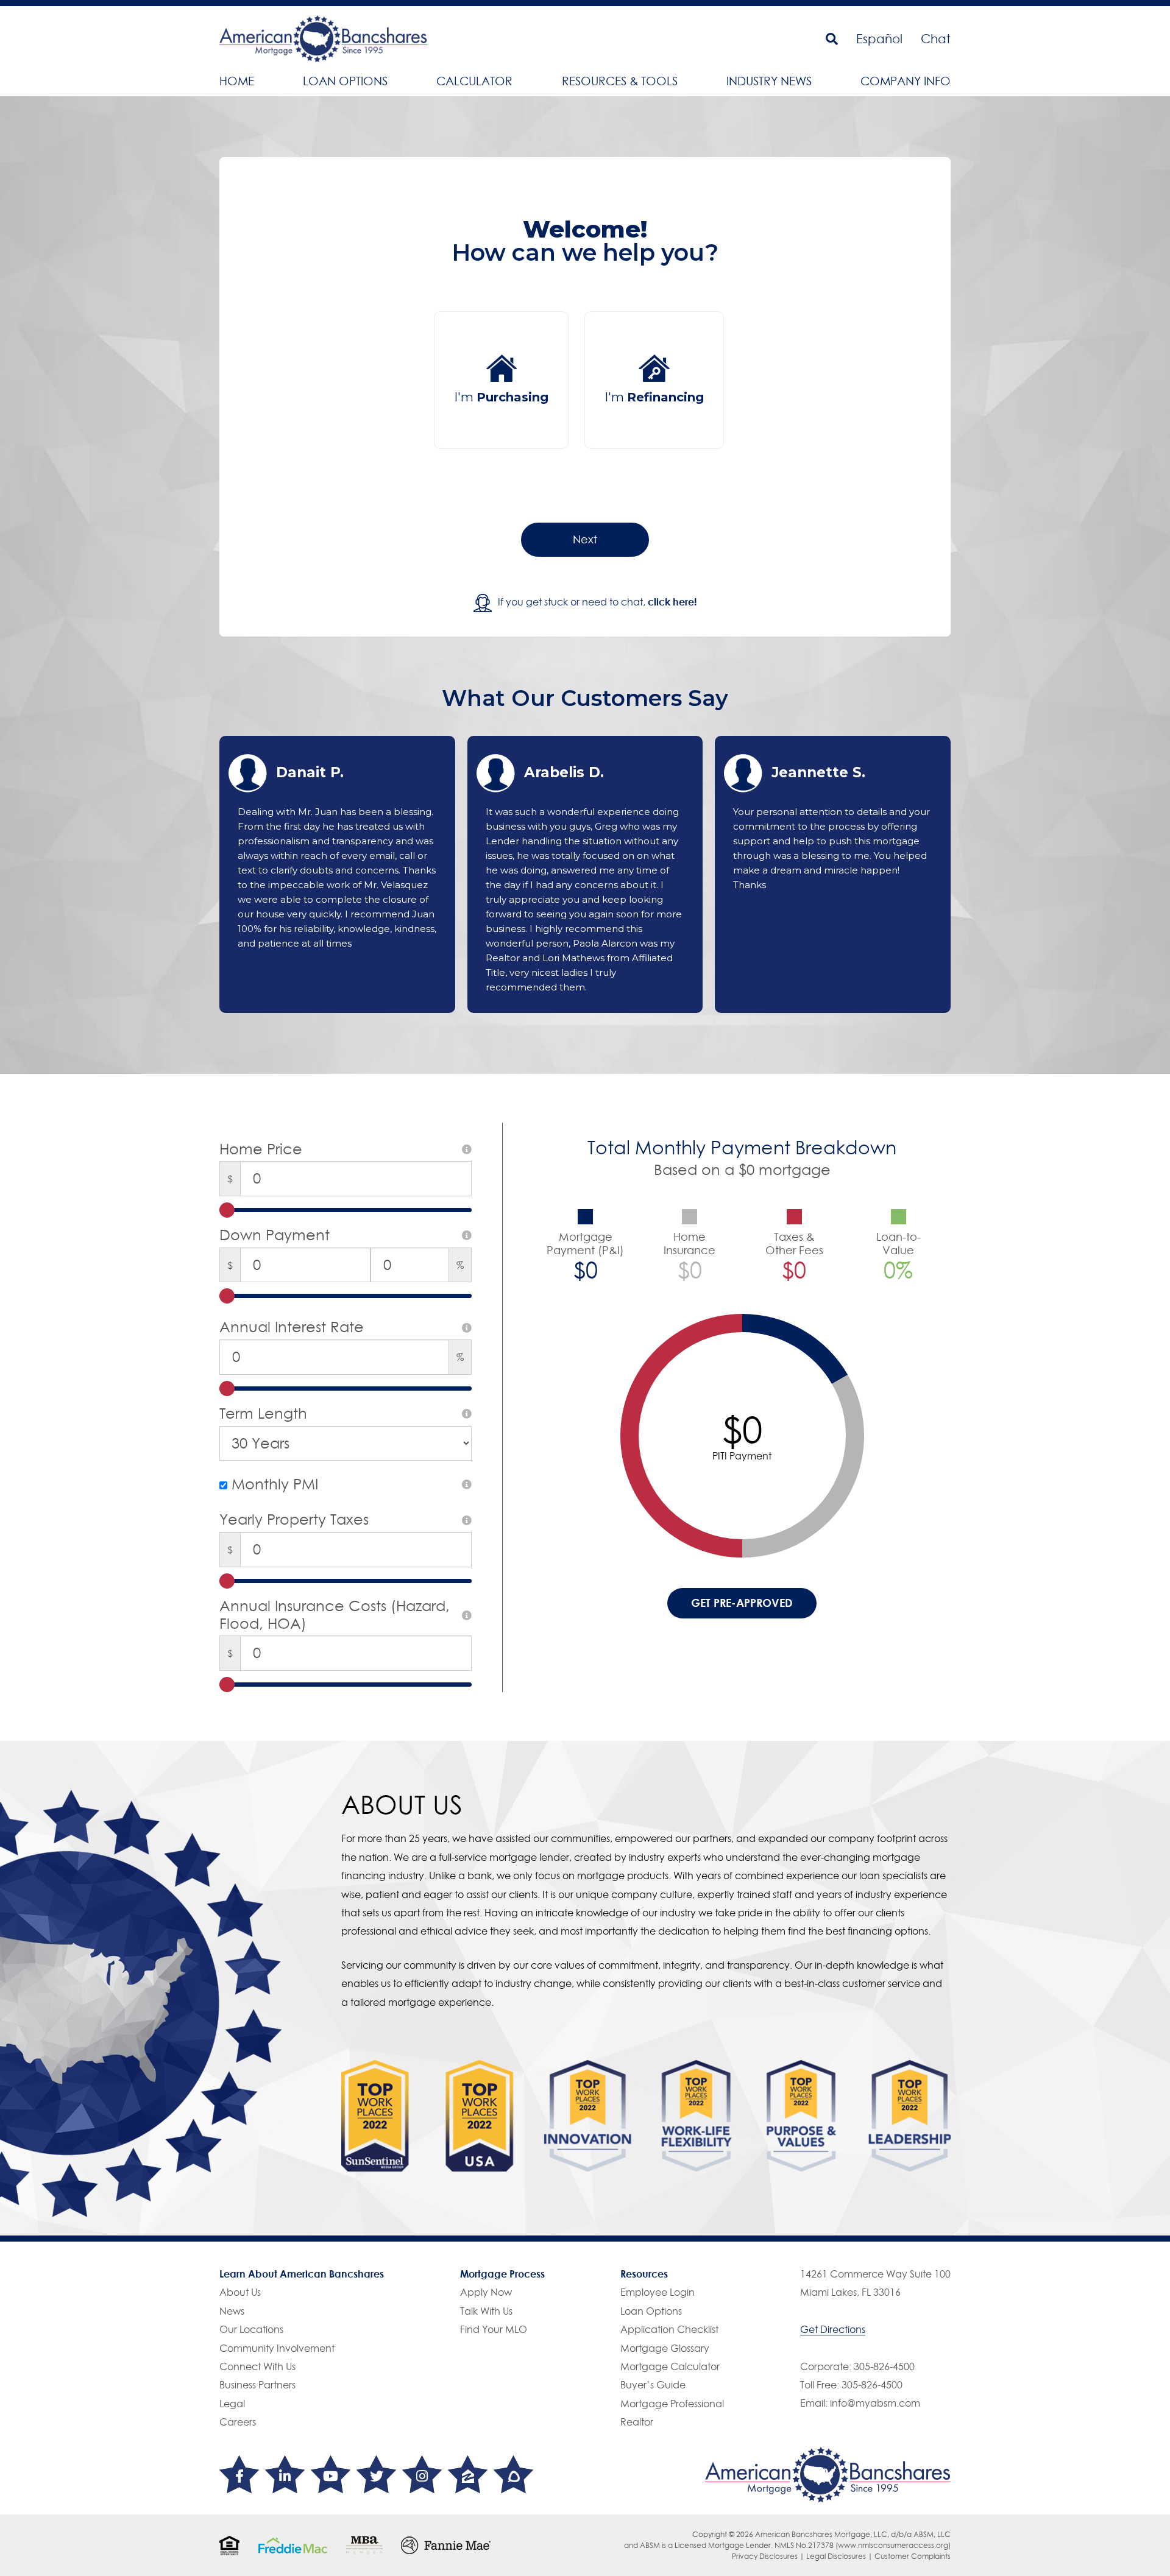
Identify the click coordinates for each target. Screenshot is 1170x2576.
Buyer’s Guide (653, 2385)
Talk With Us (486, 2311)
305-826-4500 (884, 2366)
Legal (232, 2404)
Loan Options (345, 81)
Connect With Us (257, 2366)
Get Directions (833, 2329)
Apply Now (486, 2292)
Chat (936, 39)
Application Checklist (669, 2329)
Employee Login (658, 2292)
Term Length (263, 1414)
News (232, 2311)
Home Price (261, 1149)
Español (879, 39)
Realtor (637, 2422)
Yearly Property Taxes (294, 1520)
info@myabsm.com (875, 2403)
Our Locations (251, 2329)
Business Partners (257, 2385)
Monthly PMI (273, 1484)
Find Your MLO (494, 2329)
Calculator (474, 81)
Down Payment (275, 1235)
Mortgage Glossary (665, 2348)
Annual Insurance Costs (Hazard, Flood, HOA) (335, 1615)
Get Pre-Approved (742, 1603)
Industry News (769, 81)
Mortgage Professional (672, 2404)
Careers (238, 2422)
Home (237, 81)
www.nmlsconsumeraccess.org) (894, 2545)
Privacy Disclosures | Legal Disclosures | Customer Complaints (841, 2556)
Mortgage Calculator (670, 2366)
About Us (240, 2292)
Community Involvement (277, 2348)
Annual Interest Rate (292, 1327)
